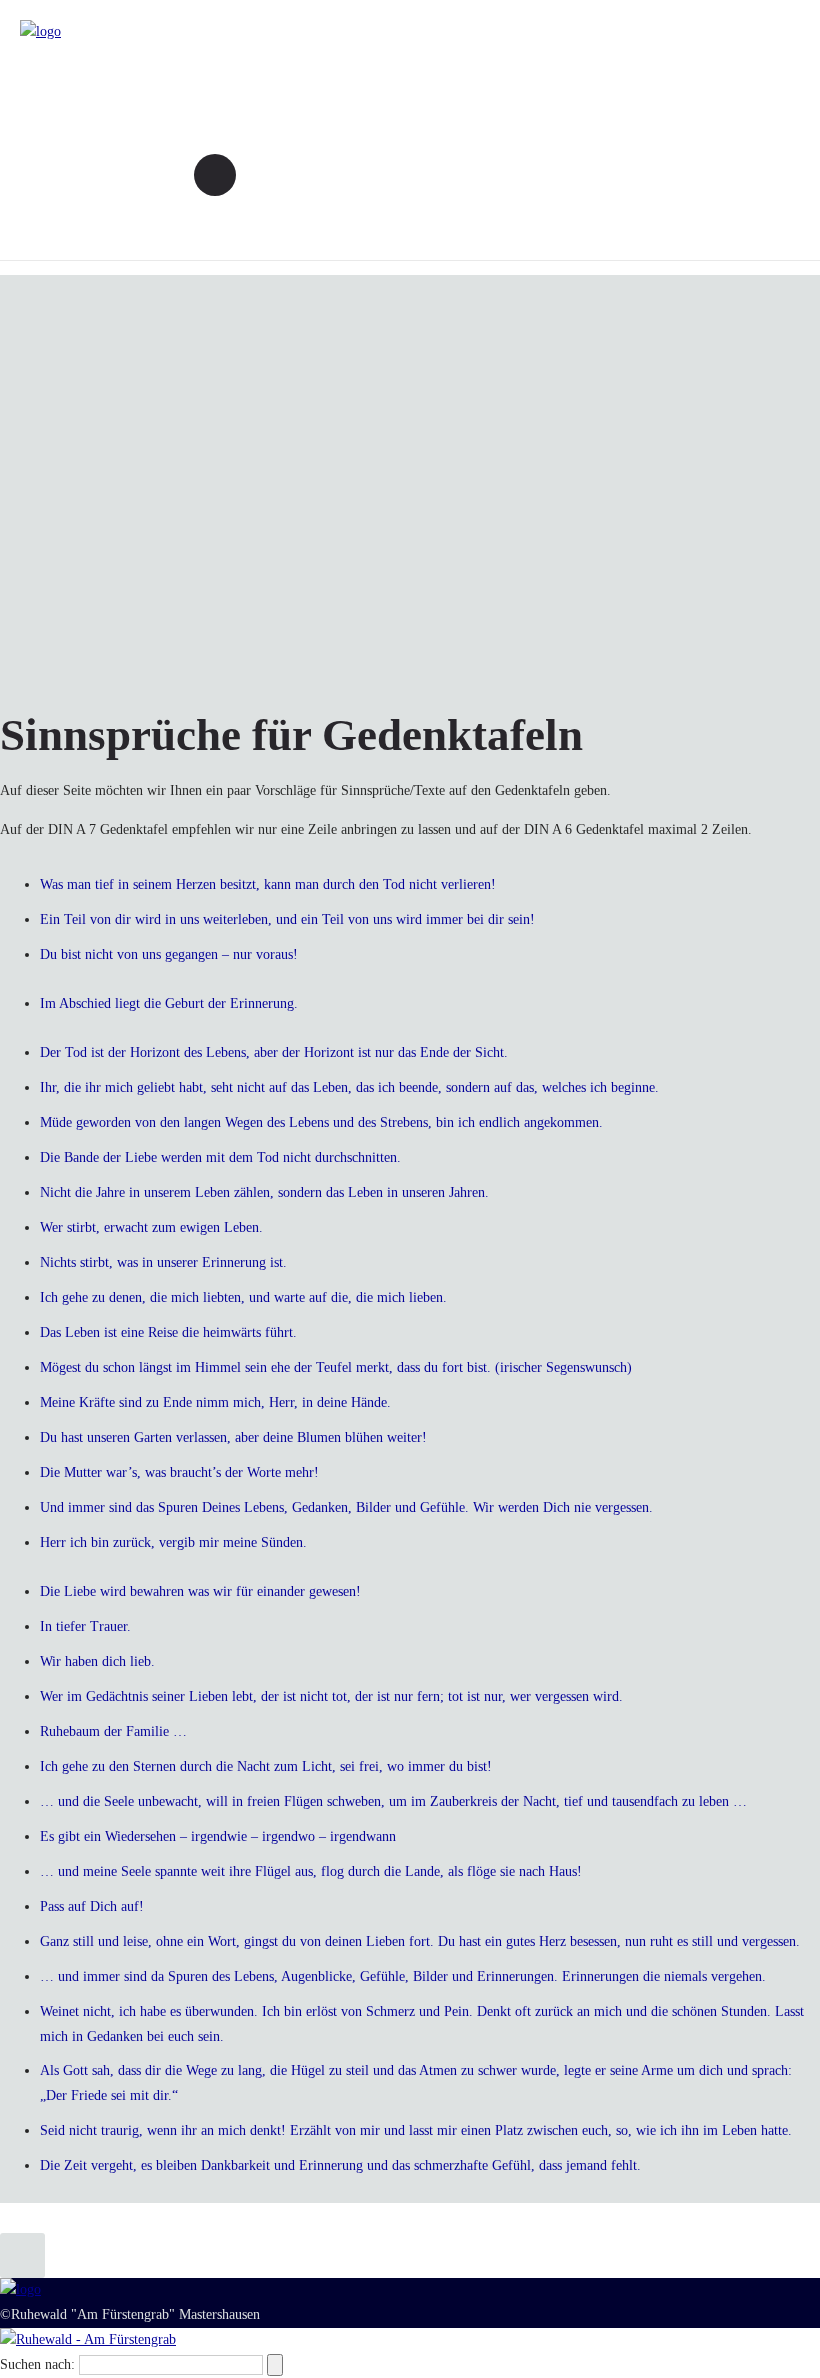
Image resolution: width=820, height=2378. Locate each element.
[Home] (40, 31)
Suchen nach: (37, 2364)
